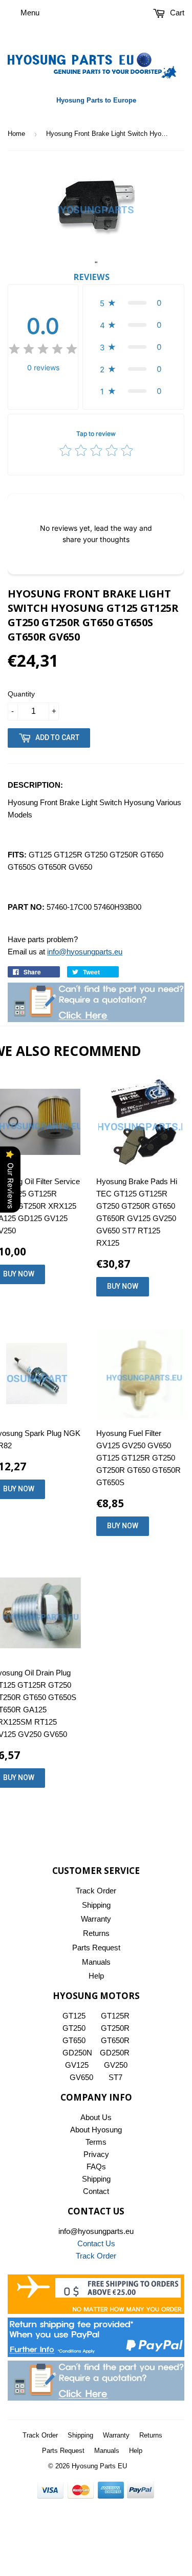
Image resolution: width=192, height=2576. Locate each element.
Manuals (96, 1962)
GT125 (74, 2016)
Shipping (96, 1905)
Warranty (96, 1919)
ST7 (115, 2077)
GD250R (115, 2053)
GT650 (74, 2040)
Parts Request (96, 1948)
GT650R (115, 2040)
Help (96, 1976)
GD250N (77, 2053)
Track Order (96, 1891)
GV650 (81, 2077)
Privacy (96, 2154)
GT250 (74, 2028)
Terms (96, 2142)
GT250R (115, 2028)
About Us (96, 2117)
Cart (176, 13)
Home (16, 134)
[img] (43, 351)
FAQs (96, 2166)
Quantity (21, 694)
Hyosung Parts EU (99, 2466)
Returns (96, 1933)
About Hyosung (96, 2130)
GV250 (116, 2065)
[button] (133, 303)
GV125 (77, 2065)
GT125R (115, 2016)
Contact (96, 2191)
